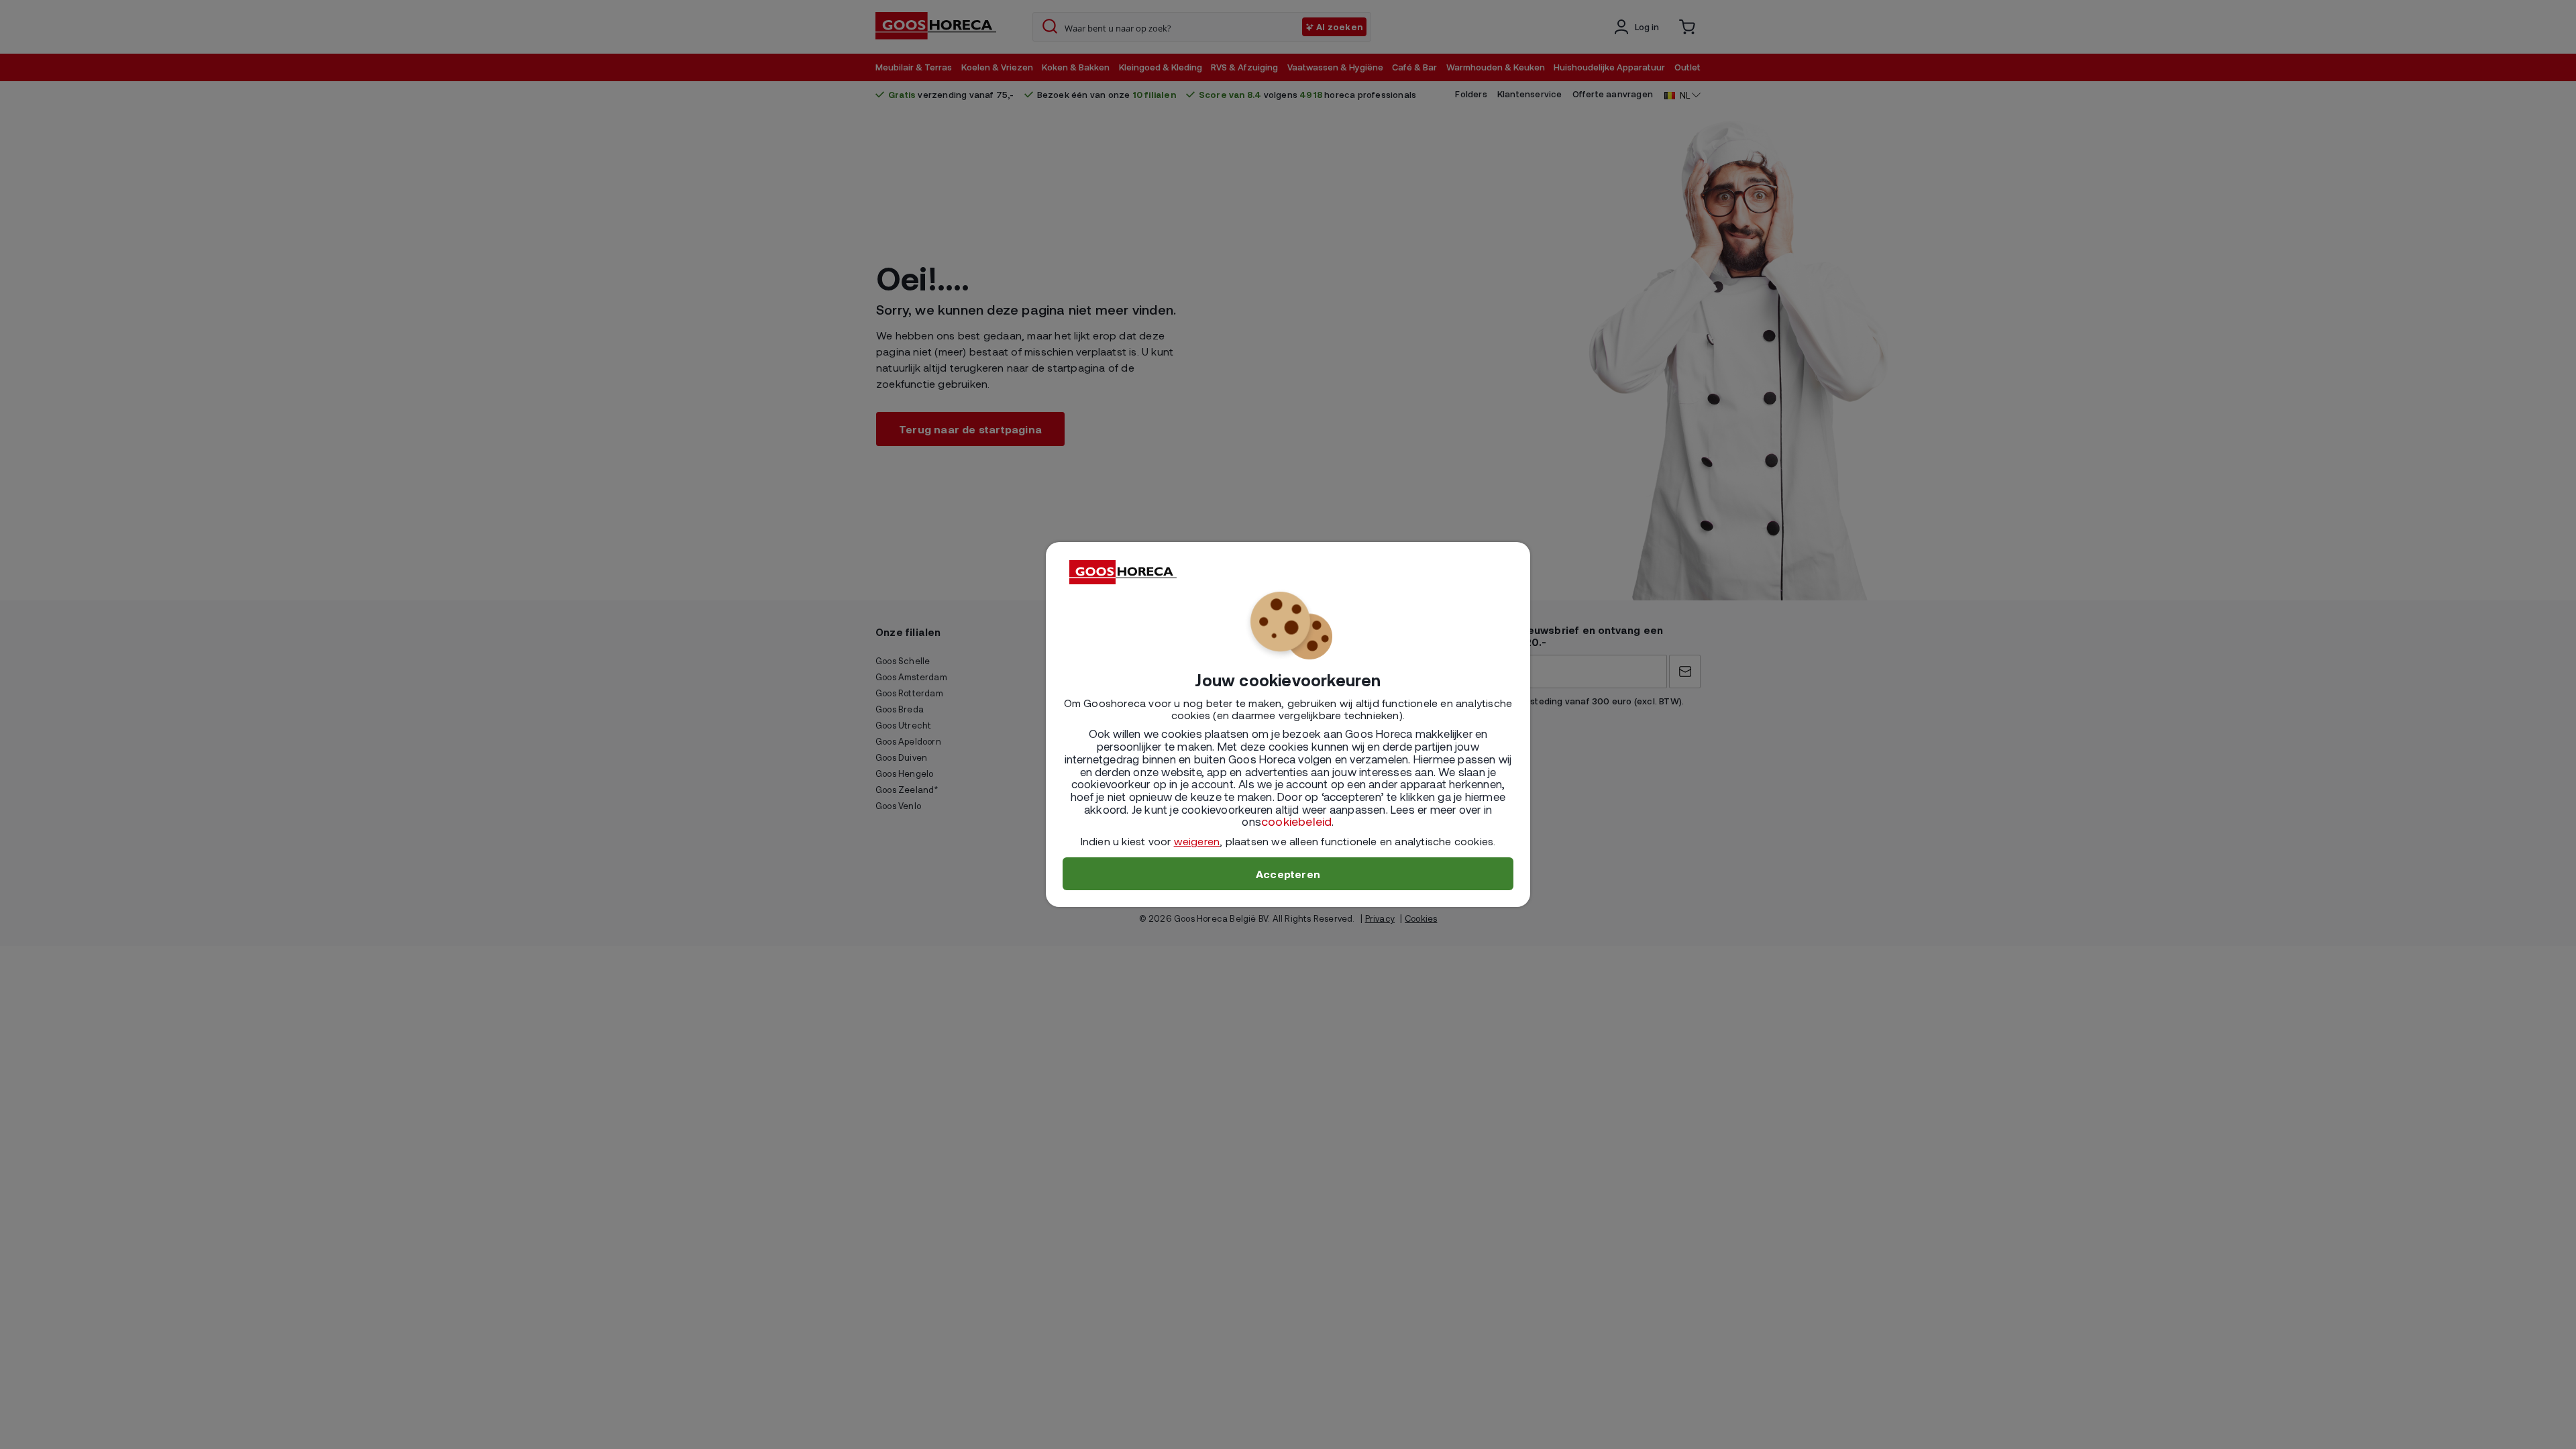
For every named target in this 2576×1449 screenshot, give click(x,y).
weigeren (1197, 841)
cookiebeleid (1296, 821)
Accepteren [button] (1288, 874)
